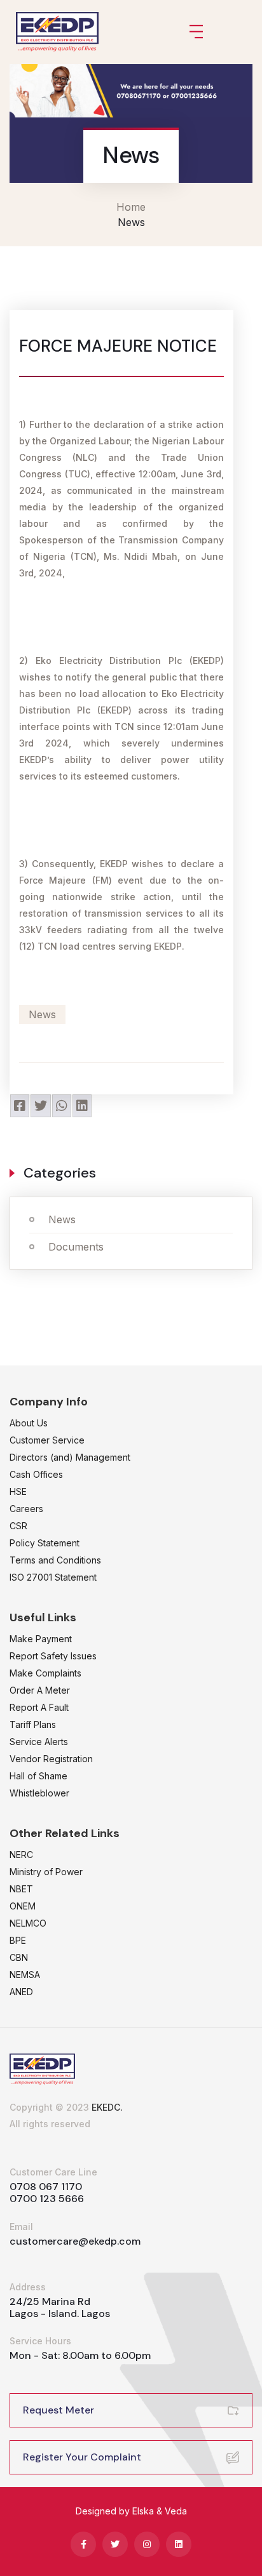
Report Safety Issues (53, 1656)
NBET (21, 1889)
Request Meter (59, 2410)
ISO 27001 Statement (53, 1577)
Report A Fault (39, 1707)
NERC (21, 1855)
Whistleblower (39, 1793)
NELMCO (28, 1923)
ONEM (23, 1906)
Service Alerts (39, 1742)
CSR (18, 1526)
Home (131, 207)
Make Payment (41, 1639)
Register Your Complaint (82, 2457)
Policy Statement (45, 1543)
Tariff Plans (33, 1724)
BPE (18, 1940)
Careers (26, 1509)
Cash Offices (36, 1474)
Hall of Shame (38, 1776)
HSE (18, 1491)
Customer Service (47, 1440)
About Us (29, 1423)
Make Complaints (45, 1673)
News (62, 1219)
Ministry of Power (46, 1872)
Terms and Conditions (55, 1560)
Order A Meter (40, 1690)
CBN (19, 1957)
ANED (21, 1992)
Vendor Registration (51, 1759)
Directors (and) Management (70, 1457)
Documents (76, 1247)
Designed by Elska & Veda (131, 2511)
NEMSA (25, 1975)
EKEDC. (107, 2107)
